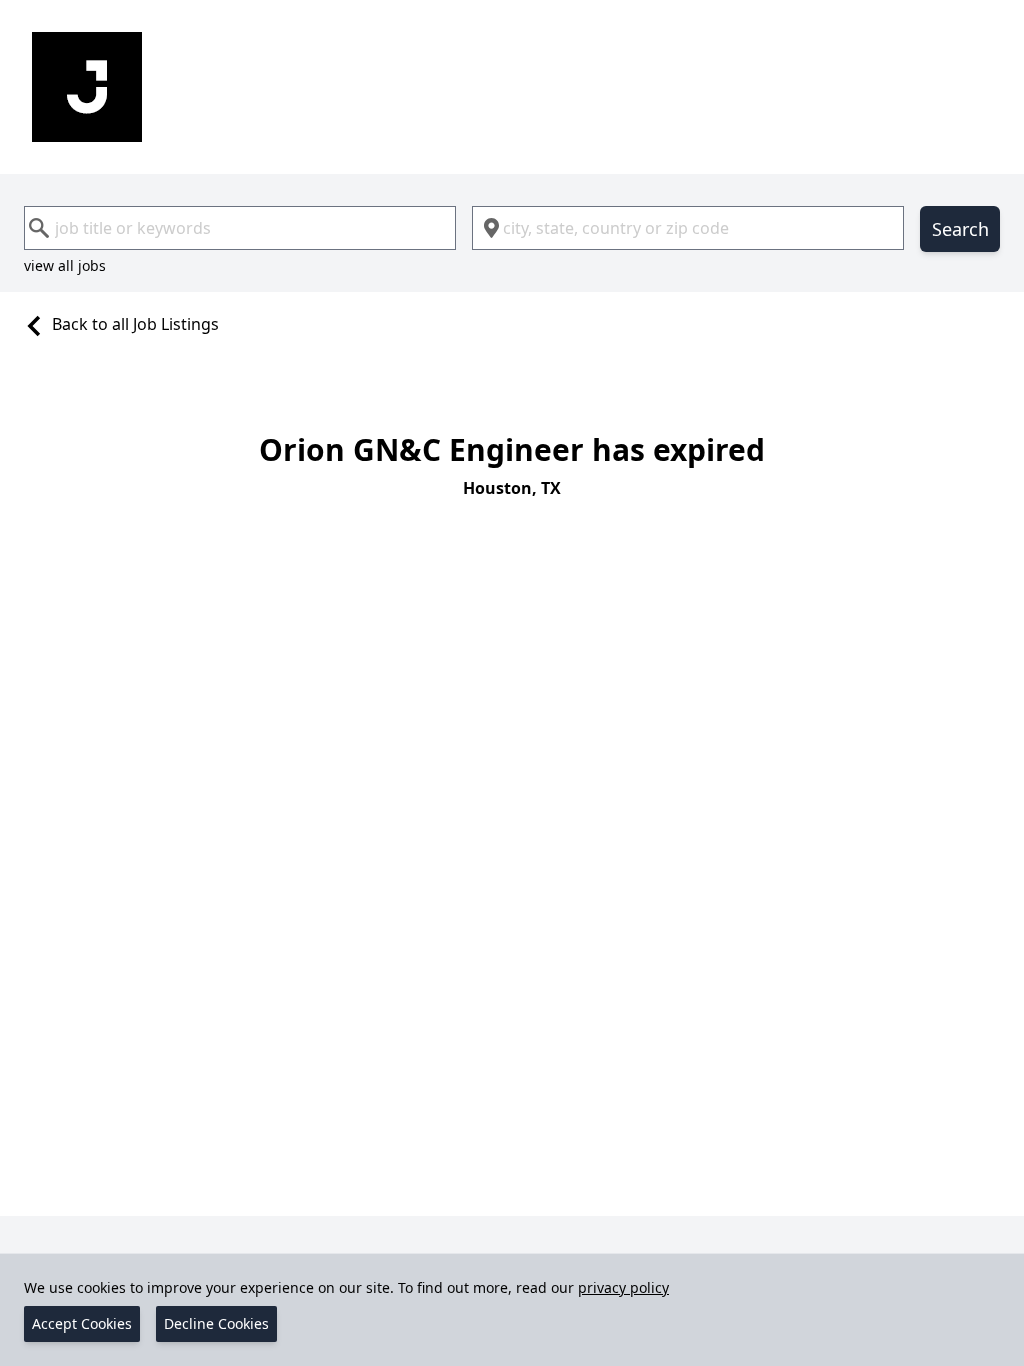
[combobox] (240, 228)
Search (960, 229)
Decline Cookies (216, 1323)
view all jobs (65, 265)
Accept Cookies (82, 1323)
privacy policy (623, 1287)
